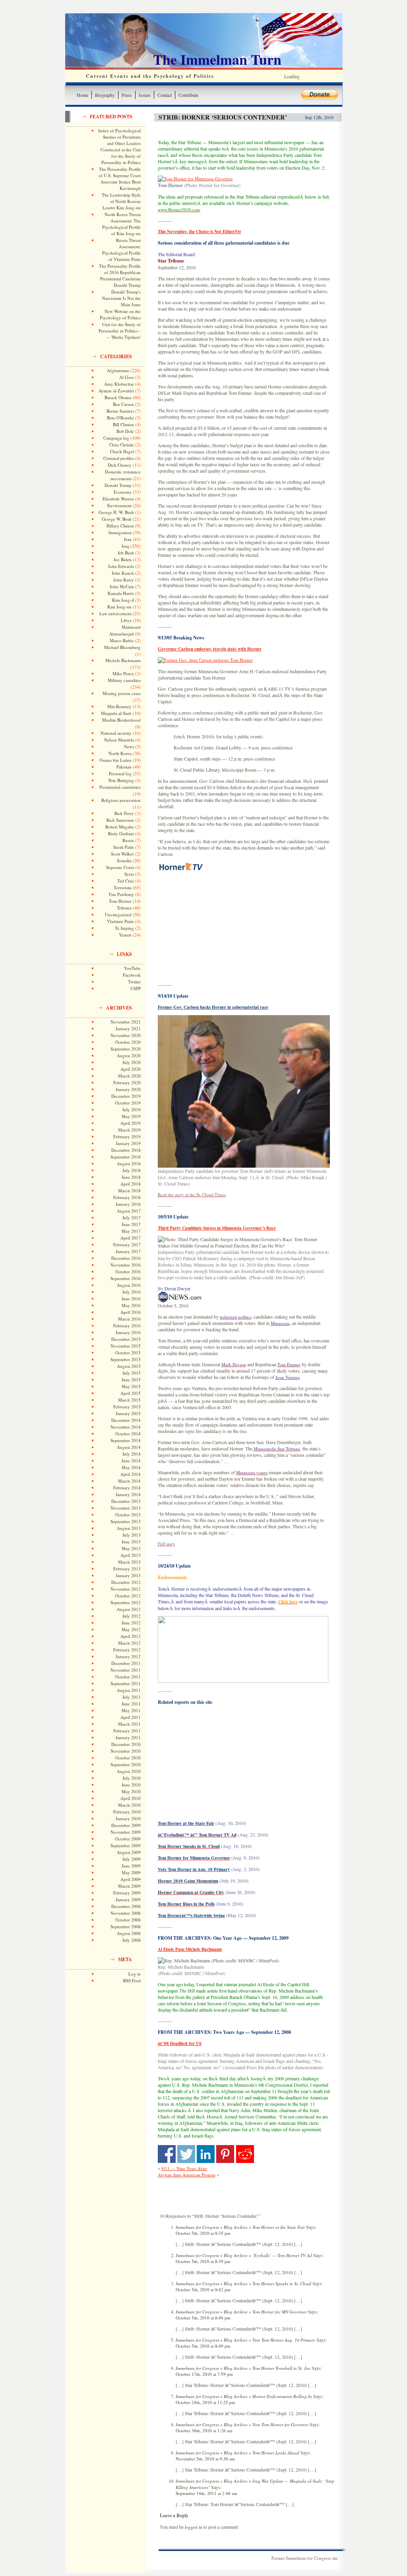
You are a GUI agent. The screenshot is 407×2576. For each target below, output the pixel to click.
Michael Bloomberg (122, 647)
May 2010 (131, 1791)
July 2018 (132, 1170)
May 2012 (131, 1629)
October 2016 (128, 1272)
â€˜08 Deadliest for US (180, 2043)
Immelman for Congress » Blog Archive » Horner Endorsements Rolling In (244, 2396)
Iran (128, 539)
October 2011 (128, 1677)
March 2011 (129, 1724)
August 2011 (129, 1690)
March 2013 (129, 1562)
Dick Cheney (120, 465)
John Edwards (121, 566)
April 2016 (131, 1312)
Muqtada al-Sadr (116, 713)
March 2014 (129, 1481)
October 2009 (128, 1839)
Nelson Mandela (119, 740)
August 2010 (129, 1771)
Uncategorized (118, 914)
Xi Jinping (124, 928)
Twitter (134, 982)
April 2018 (131, 1184)
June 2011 (131, 1704)
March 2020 (129, 1076)
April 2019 (131, 1123)
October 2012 (128, 1596)
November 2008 (126, 1913)
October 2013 (128, 1515)
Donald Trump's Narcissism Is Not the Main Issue (121, 298)
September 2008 (126, 1926)
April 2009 (131, 1879)
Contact (165, 95)
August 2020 (129, 1055)
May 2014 (131, 1467)
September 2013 (126, 1521)
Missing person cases (122, 693)
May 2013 (131, 1548)
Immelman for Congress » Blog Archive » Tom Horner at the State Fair (240, 2227)
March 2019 (129, 1130)
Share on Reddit (245, 2154)
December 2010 (126, 1744)
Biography (105, 95)
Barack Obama (118, 397)
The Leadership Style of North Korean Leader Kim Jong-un (121, 201)
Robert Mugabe (120, 827)
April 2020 (131, 1069)
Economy (123, 492)
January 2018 (128, 1204)
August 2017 (129, 1211)
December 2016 (126, 1258)
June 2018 (131, 1177)
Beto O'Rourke (120, 418)
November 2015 (126, 1346)
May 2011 (131, 1710)
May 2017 (131, 1231)
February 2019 (127, 1136)
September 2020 (126, 1049)
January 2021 (128, 1028)
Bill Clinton (123, 424)
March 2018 (129, 1190)
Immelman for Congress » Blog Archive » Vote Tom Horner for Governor (242, 2424)
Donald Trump (118, 485)
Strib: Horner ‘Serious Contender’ (223, 117)
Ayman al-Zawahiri (116, 391)
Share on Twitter (186, 2154)
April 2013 (131, 1555)
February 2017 (127, 1245)
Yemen (125, 935)
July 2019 (132, 1109)
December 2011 (126, 1663)
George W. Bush (117, 519)
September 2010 (126, 1764)
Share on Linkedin (206, 2154)
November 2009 (126, 1832)
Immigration (120, 532)
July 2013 (132, 1535)
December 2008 (126, 1906)
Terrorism (123, 887)
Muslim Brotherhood (121, 720)
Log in (135, 1974)
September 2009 (126, 1845)
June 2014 (131, 1461)
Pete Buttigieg (121, 780)
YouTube (132, 968)
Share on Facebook (167, 2154)
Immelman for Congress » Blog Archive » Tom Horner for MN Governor (241, 2312)
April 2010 (131, 1798)
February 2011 (127, 1731)
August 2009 (129, 1852)
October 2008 (128, 1920)
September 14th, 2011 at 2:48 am (206, 2493)
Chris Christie (122, 445)
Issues (145, 95)
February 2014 (127, 1488)
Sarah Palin (124, 847)
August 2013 (129, 1528)
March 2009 (129, 1886)
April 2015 (131, 1393)
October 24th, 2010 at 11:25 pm (205, 2402)
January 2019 (128, 1143)
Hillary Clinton (120, 526)
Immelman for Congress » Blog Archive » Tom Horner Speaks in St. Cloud (243, 2283)
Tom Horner (120, 901)
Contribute (188, 95)
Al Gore (127, 377)
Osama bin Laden (115, 760)
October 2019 (128, 1103)
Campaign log (116, 438)
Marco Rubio (122, 640)
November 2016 (126, 1265)
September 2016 (126, 1278)
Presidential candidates (120, 787)
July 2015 (132, 1373)
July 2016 (132, 1292)
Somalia (124, 860)
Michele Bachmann (123, 660)
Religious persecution (121, 800)
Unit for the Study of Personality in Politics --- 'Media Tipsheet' (120, 331)
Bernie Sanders (120, 411)
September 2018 (126, 1157)
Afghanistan (118, 370)
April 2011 (131, 1717)
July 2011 (132, 1697)
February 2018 (127, 1197)
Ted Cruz (126, 881)
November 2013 (126, 1508)
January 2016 (128, 1332)
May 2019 (131, 1116)
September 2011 (126, 1683)
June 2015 (131, 1380)
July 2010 (132, 1778)
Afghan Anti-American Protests (187, 2175)
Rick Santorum (120, 820)
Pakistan (124, 767)
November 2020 (126, 1035)
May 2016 (131, 1305)
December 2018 (126, 1150)
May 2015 (131, 1386)
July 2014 (132, 1454)
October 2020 (128, 1042)
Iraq (125, 546)
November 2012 (126, 1589)
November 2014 (126, 1427)
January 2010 (128, 1818)
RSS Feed (132, 1980)
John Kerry (124, 580)
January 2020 (128, 1089)
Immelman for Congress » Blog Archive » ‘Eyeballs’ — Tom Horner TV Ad (244, 2255)
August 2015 (129, 1366)
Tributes (124, 908)
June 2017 (131, 1224)
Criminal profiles (119, 458)
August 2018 (129, 1163)
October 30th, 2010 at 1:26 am (204, 2430)
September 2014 (126, 1440)
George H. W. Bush (116, 512)
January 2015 (128, 1413)
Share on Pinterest (225, 2154)
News (129, 746)
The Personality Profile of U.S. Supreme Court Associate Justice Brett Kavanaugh (120, 179)
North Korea (120, 753)
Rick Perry (124, 813)
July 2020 (132, 1062)
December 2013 (126, 1501)
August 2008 (129, 1933)
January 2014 (128, 1494)
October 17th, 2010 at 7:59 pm (204, 2374)
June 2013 (131, 1542)
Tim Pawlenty (121, 894)
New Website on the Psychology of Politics (120, 314)
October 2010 (128, 1758)
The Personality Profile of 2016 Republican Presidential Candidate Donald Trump (120, 275)
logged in (194, 2527)
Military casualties (124, 680)
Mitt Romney (119, 706)
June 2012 (131, 1623)
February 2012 (127, 1650)
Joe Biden (123, 559)
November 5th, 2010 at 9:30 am (205, 2459)
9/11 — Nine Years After (184, 2168)
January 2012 (128, 1656)
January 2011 (128, 1737)
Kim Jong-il (123, 600)
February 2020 (127, 1082)
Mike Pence (123, 673)
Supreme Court (120, 867)
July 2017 (132, 1218)
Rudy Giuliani (121, 833)
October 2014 (128, 1434)
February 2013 (127, 1569)
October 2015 (128, 1353)
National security (116, 733)
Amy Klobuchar (119, 384)
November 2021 (126, 1022)
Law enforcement (115, 613)
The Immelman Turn (217, 59)
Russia (128, 840)
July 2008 (132, 1940)
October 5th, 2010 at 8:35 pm (203, 2233)
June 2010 (131, 1785)
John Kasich (123, 573)
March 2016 (129, 1319)
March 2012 (129, 1643)
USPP (136, 988)
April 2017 (131, 1238)
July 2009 (132, 1859)
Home (82, 95)
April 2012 (131, 1636)
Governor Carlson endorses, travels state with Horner (210, 649)
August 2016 (129, 1285)
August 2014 (129, 1447)
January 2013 (128, 1575)
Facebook (132, 975)
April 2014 (131, 1474)
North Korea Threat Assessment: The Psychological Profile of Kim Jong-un (121, 224)
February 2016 (127, 1326)
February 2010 (127, 1812)
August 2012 (129, 1609)
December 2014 (126, 1420)
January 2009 (128, 1899)
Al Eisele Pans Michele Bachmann (190, 1949)
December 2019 (126, 1096)
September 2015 (126, 1359)
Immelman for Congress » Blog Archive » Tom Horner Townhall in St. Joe (243, 2368)
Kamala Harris (121, 593)
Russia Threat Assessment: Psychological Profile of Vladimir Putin (121, 250)
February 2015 (127, 1407)
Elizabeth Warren (118, 499)
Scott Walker (122, 854)
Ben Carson (123, 404)
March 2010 (129, 1805)
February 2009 (127, 1893)
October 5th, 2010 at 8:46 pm (203, 2318)
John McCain (122, 586)
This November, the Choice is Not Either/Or (200, 232)
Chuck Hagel (122, 451)
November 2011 (126, 1670)
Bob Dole (125, 431)
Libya (126, 620)
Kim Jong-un (119, 607)
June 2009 (131, 1866)
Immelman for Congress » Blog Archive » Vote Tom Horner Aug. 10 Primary (245, 2340)
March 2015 (129, 1400)
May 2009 (131, 1872)
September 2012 (126, 1602)
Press (127, 95)
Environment (119, 505)
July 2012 (132, 1616)
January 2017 (128, 1251)
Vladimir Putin (120, 921)
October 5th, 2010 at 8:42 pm (203, 2289)
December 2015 (126, 1339)
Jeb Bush (126, 553)
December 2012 (126, 1582)
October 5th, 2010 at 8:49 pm (203, 2346)
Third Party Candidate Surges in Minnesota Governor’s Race (217, 1228)
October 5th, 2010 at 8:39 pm (203, 2261)
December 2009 (126, 1825)
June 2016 (131, 1299)
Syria (129, 874)
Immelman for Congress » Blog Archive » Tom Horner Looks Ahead (237, 2453)
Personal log (120, 773)
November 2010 (126, 1751)
